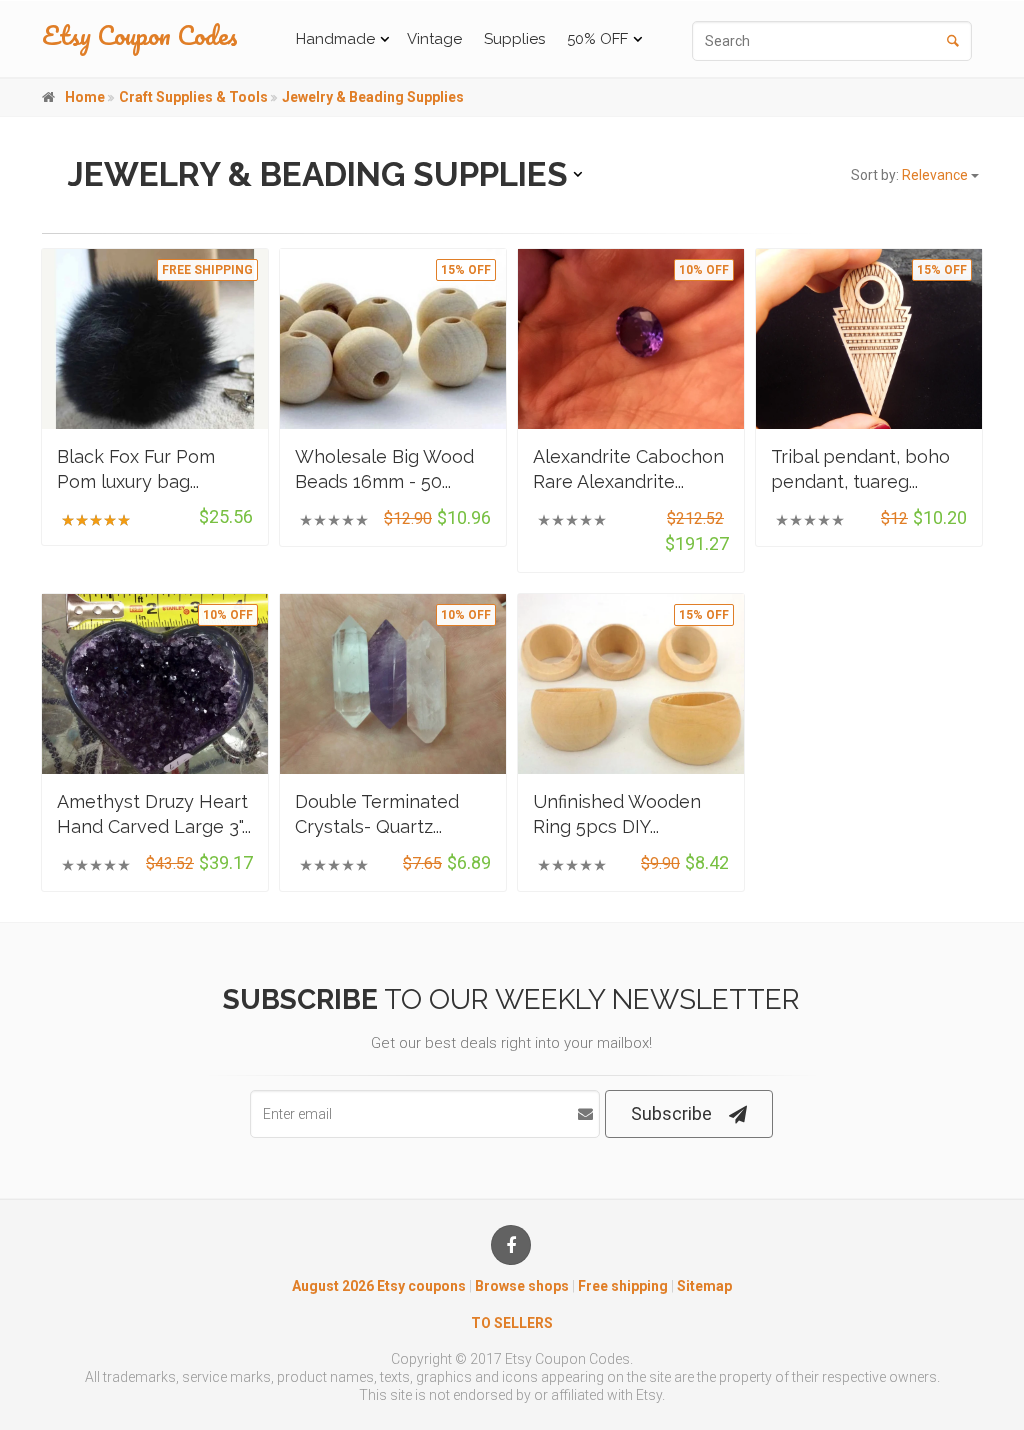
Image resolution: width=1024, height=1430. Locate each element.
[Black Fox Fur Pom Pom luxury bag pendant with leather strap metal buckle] (155, 338)
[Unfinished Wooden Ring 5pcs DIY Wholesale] (631, 683)
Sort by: (911, 175)
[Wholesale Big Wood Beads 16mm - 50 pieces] (393, 338)
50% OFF (597, 39)
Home (85, 97)
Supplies (514, 39)
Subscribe (671, 1113)
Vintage (434, 39)
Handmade (335, 39)
